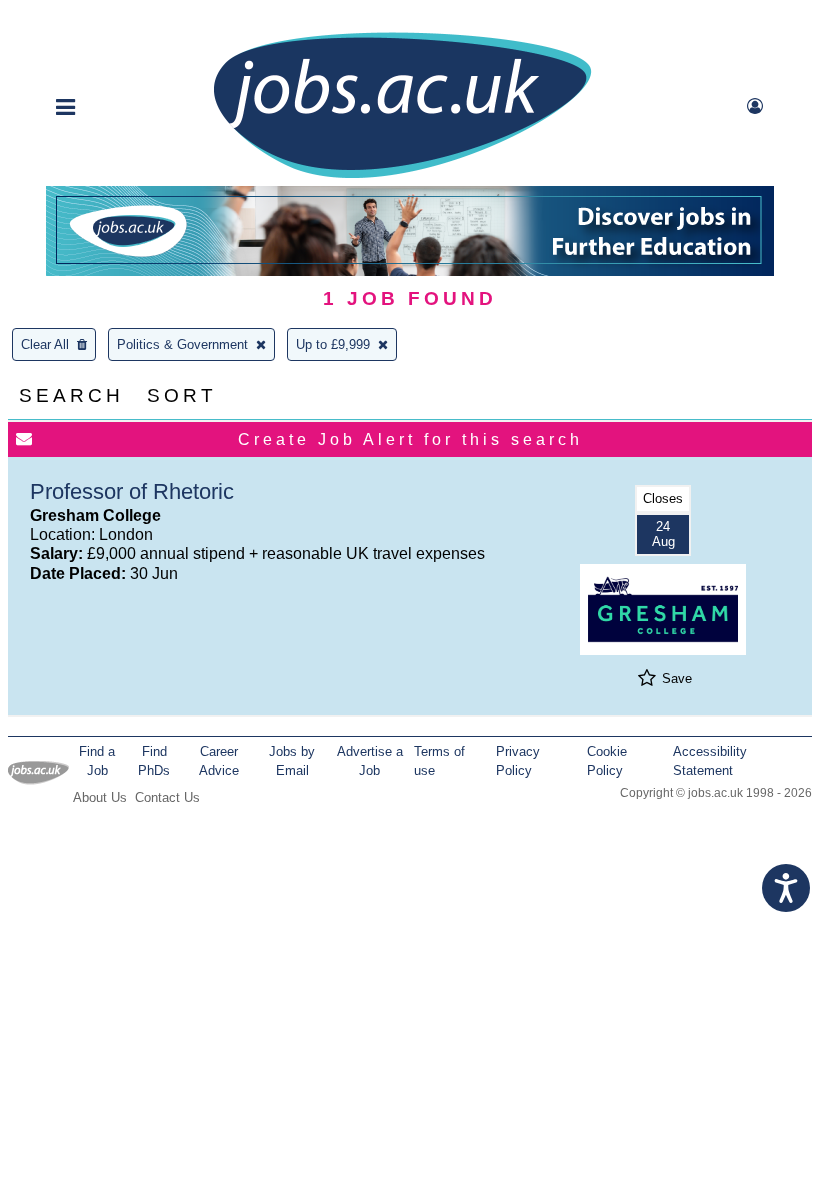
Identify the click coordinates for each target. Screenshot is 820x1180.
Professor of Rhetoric (132, 491)
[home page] (402, 176)
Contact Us (167, 797)
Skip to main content (80, 17)
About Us (100, 797)
